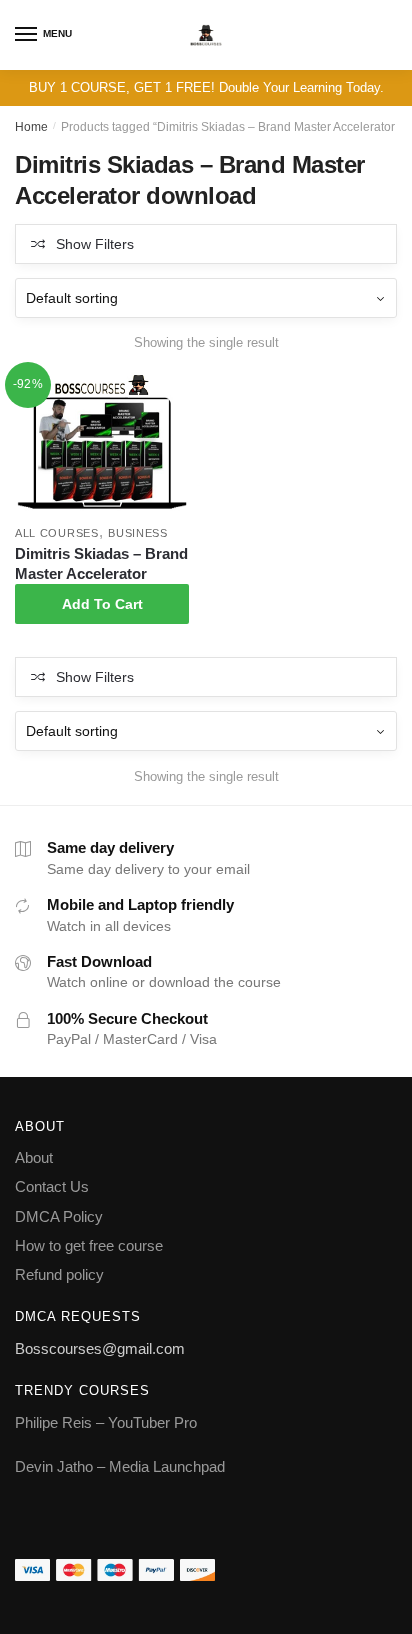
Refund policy (59, 1274)
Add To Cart (102, 604)
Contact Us (52, 1186)
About (34, 1157)
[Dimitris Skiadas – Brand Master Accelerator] (102, 444)
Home (31, 127)
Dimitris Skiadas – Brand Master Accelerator (101, 563)
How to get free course (89, 1245)
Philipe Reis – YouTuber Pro (106, 1422)
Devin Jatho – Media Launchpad (120, 1466)
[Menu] (27, 35)
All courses (57, 533)
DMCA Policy (59, 1216)
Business (138, 533)
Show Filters (95, 244)
